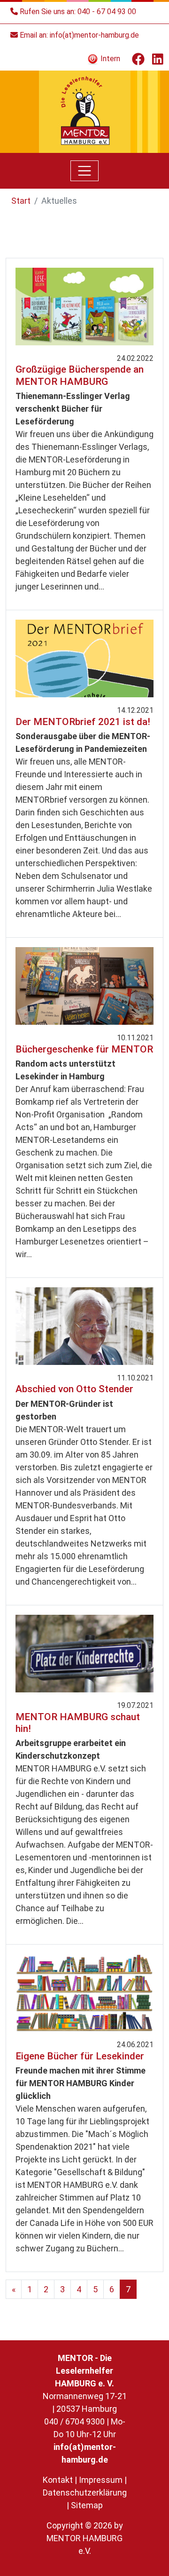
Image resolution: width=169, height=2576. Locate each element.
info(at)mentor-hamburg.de (94, 35)
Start (21, 201)
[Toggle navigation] (84, 171)
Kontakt (58, 2480)
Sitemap (87, 2505)
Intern (109, 59)
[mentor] (85, 111)
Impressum (101, 2480)
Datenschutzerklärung (85, 2492)
